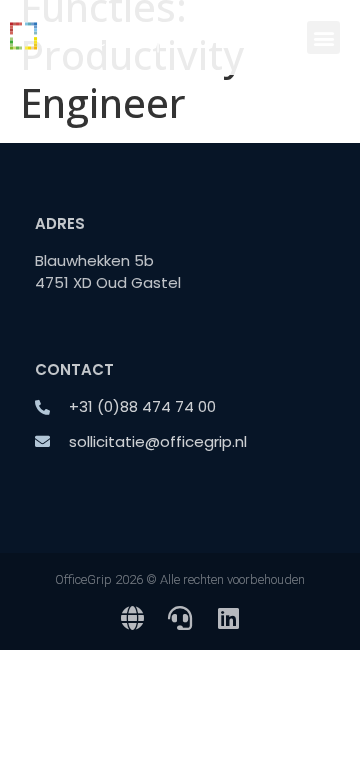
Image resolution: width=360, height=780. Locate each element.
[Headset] (180, 618)
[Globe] (132, 618)
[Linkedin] (228, 618)
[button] (323, 37)
